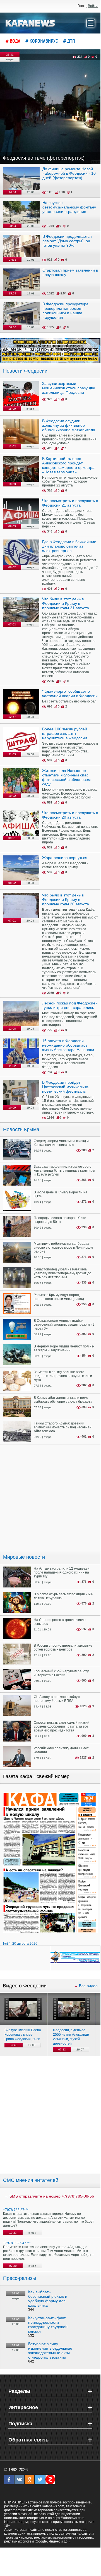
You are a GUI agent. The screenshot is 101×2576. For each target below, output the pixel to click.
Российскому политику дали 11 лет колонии (61, 1750)
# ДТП (69, 41)
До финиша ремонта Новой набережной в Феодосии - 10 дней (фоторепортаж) (69, 173)
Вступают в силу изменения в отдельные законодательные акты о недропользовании (50, 2350)
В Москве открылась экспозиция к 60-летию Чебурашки (63, 1596)
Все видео (88, 1986)
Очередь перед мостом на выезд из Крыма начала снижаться (62, 1143)
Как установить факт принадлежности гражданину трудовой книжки (48, 2325)
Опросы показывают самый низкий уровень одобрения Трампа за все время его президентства (62, 1726)
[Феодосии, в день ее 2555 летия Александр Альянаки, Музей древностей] (72, 2009)
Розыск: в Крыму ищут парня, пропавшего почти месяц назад (59, 1297)
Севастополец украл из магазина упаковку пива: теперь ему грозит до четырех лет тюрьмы (62, 1273)
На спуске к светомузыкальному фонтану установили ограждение (69, 207)
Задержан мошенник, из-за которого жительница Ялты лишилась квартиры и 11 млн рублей (64, 1171)
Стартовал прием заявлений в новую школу (70, 272)
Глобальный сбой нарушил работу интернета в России (61, 1673)
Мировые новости (24, 1557)
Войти (93, 6)
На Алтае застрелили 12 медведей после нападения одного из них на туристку (62, 1572)
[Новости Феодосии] (30, 23)
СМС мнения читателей (31, 2180)
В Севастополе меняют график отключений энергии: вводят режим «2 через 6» (64, 1325)
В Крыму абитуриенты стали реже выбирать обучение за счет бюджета (63, 1400)
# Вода (13, 41)
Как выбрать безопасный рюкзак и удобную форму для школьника (48, 2299)
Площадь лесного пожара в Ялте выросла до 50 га (60, 1220)
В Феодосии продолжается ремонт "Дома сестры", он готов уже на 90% (67, 241)
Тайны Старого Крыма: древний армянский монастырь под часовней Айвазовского (63, 1427)
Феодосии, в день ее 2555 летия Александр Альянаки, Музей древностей (71, 2037)
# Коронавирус (42, 41)
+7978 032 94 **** (17, 2243)
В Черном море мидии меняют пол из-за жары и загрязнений (64, 1348)
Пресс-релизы (20, 2278)
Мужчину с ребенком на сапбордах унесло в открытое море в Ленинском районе (63, 1248)
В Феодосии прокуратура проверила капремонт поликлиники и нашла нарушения (65, 311)
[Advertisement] (50, 2115)
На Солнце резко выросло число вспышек (60, 1622)
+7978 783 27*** (16, 2210)
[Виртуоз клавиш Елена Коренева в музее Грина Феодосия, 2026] (23, 2009)
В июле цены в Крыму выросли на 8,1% (61, 1194)
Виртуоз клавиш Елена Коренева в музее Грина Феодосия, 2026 (23, 2035)
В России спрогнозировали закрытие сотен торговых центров (63, 1647)
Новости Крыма (21, 1129)
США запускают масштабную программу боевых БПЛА (57, 1699)
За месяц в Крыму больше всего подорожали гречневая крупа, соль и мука (63, 1376)
